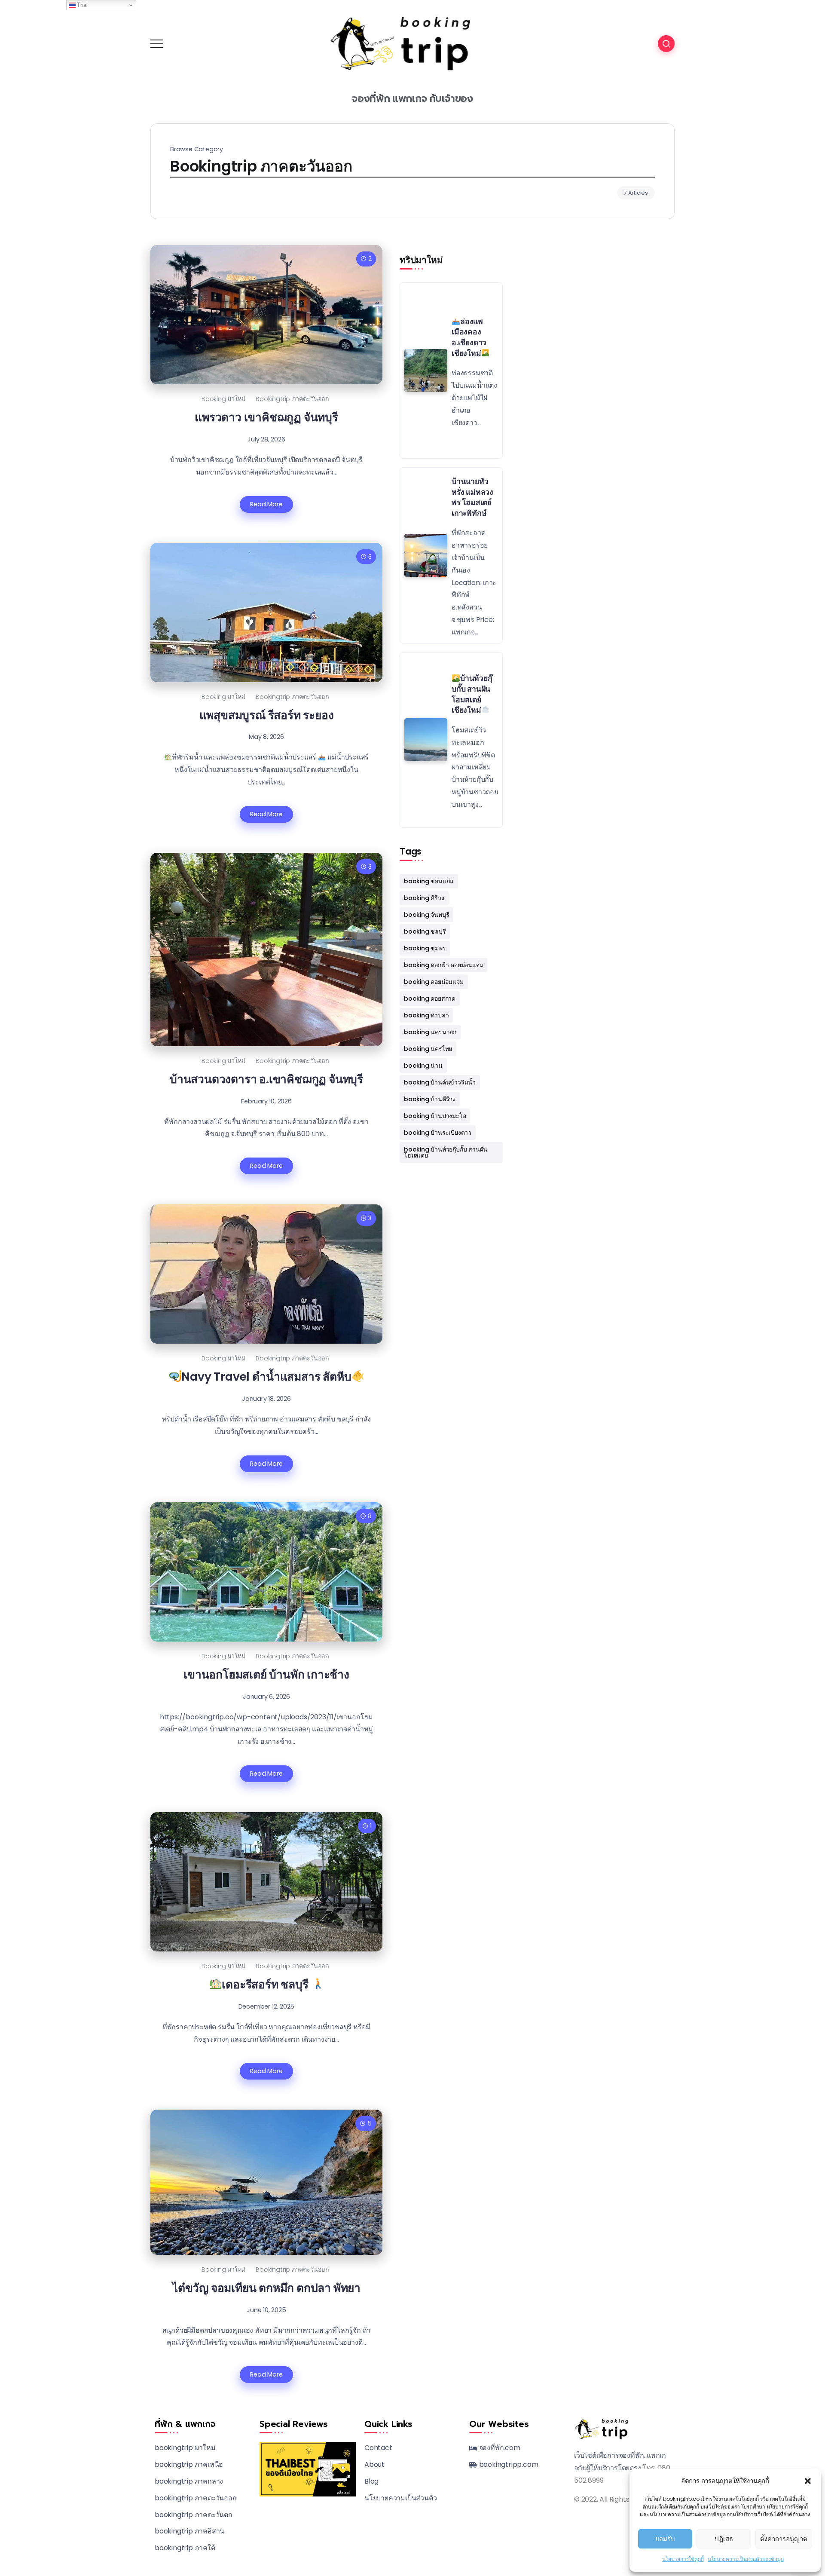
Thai (82, 5)
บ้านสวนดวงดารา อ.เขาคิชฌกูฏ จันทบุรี (266, 1079)
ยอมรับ (665, 2539)
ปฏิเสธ (724, 2539)
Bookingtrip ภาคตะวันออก (292, 399)
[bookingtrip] (412, 43)
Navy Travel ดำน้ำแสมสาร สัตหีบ (266, 1377)
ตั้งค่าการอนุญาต (784, 2539)
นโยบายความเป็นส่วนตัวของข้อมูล (746, 2559)
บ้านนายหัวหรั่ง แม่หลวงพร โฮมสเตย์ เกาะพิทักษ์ (472, 497)
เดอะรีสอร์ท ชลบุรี (266, 1984)
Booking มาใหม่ (223, 399)
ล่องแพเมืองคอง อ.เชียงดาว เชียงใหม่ (469, 337)
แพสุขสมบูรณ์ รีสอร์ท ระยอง (267, 715)
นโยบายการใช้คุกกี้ (683, 2559)
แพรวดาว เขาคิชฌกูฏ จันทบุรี (266, 417)
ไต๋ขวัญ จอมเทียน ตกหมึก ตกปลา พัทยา (266, 2288)
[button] (808, 2481)
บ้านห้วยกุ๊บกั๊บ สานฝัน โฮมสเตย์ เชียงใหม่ (472, 694)
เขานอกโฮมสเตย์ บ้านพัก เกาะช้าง (266, 1674)
